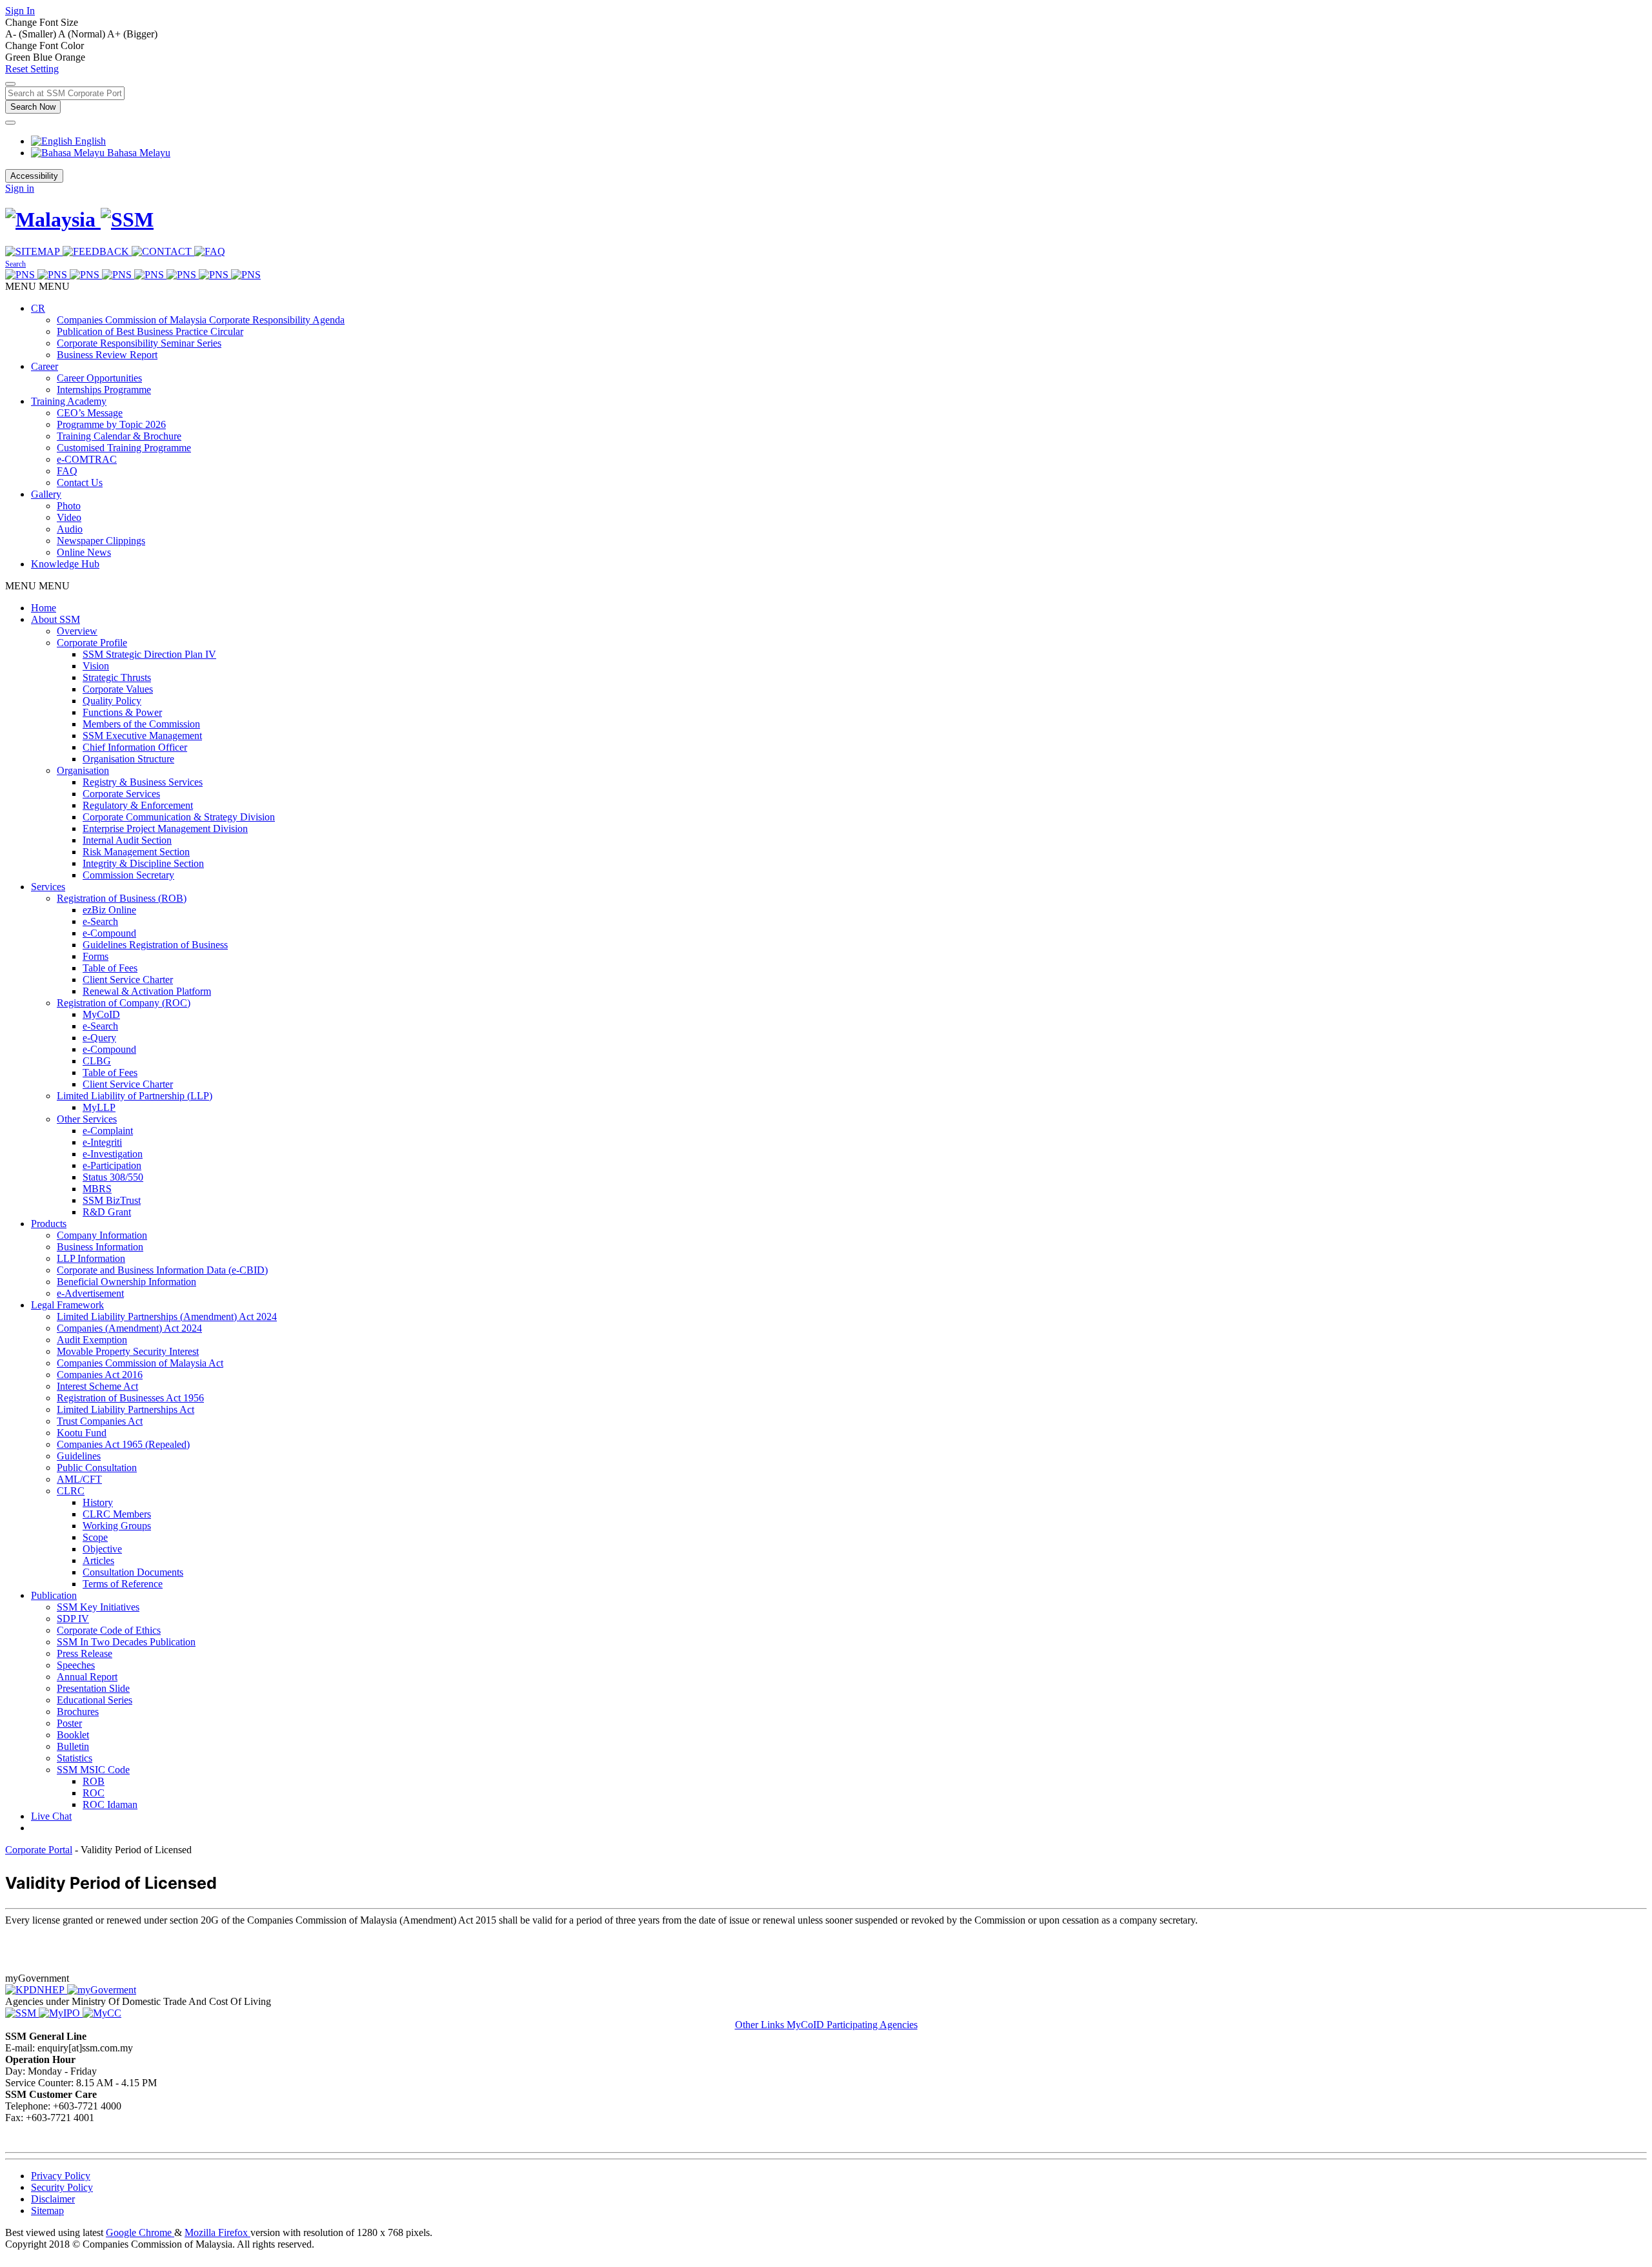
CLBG (97, 1061)
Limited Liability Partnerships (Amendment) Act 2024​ (167, 1316)
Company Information (102, 1235)
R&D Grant (107, 1212)
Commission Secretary (128, 875)
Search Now (33, 107)
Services (48, 887)
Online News (84, 552)
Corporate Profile (92, 643)
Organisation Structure (128, 759)
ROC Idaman (110, 1804)
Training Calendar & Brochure (119, 436)
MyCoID (101, 1014)
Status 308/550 (113, 1177)
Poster (69, 1723)
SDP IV (73, 1619)
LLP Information (91, 1258)
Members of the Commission (141, 724)
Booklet (73, 1735)
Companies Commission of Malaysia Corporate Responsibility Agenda (201, 320)
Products (49, 1224)
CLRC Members (117, 1514)
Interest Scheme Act (97, 1386)
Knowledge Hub (65, 564)
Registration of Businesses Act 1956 (130, 1398)
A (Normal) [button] (83, 34)
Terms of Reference (123, 1584)
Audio (70, 529)
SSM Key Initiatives (98, 1607)
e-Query (99, 1038)
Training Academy (69, 401)
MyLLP (99, 1107)
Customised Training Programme (124, 448)
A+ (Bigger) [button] (132, 34)
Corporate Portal (39, 1850)
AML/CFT (79, 1479)
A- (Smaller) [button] (32, 34)
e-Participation (112, 1165)
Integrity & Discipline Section (143, 863)
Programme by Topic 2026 (111, 424)
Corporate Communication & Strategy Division (179, 817)
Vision (96, 666)
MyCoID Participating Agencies (852, 2025)
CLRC (71, 1491)
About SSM (55, 619)
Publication (54, 1595)
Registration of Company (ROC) (124, 1003)
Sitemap (47, 2211)
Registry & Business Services (143, 782)
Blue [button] (44, 57)
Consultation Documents (133, 1572)
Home (44, 608)
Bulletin (73, 1746)
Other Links (761, 2025)
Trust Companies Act (100, 1421)
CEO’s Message (90, 413)
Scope (95, 1537)
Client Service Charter (128, 980)
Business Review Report (107, 355)
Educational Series (95, 1700)
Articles (98, 1560)
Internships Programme (104, 390)
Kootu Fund (82, 1433)
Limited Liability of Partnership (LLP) (135, 1096)
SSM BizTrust (112, 1200)
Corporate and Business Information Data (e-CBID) (162, 1270)
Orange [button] (70, 57)
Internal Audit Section (127, 840)
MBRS (97, 1189)
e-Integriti (102, 1142)
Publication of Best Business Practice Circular (150, 331)
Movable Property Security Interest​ (128, 1351)
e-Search (100, 921)
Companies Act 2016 (100, 1375)
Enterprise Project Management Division (165, 829)
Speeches (76, 1665)
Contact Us (80, 483)
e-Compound (109, 933)
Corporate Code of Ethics (109, 1630)
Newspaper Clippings (101, 541)
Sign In (20, 11)
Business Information (100, 1247)
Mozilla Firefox (217, 2232)
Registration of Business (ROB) (122, 898)
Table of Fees (110, 968)
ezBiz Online (109, 910)
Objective (102, 1549)
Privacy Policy (61, 2176)
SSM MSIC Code (93, 1770)
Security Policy (62, 2187)
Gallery (46, 494)
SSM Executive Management (142, 736)
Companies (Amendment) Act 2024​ (129, 1328)
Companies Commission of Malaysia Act (140, 1363)
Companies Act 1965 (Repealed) (123, 1444)
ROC (94, 1793)
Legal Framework (67, 1305)
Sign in (20, 188)
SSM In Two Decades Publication (126, 1642)
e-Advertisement (90, 1293)
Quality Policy (112, 701)
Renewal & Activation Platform (147, 991)
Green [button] (19, 57)
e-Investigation (113, 1154)
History (98, 1502)
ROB (94, 1781)
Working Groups (117, 1526)
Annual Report (87, 1677)
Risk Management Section (136, 852)
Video (69, 517)
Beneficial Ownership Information (126, 1282)
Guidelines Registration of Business (155, 945)
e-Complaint (108, 1131)
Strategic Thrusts (117, 677)
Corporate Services (121, 794)
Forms (96, 956)
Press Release (85, 1653)
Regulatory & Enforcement (138, 805)
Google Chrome (140, 2232)
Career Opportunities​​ (99, 378)
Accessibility (34, 176)
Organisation (83, 770)
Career (45, 366)
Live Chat (51, 1816)
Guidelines (79, 1456)
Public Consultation (97, 1468)
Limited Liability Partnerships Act (126, 1409)
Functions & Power (122, 712)
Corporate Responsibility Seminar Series (139, 343)
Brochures (78, 1712)
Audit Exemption (92, 1340)
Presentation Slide (93, 1688)
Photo (69, 506)
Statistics (75, 1758)
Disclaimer (53, 2199)
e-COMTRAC (87, 459)
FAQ (67, 471)
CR (38, 308)
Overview (77, 631)
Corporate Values (118, 689)
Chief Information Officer (135, 747)
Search (15, 264)
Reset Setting (32, 69)
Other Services (87, 1119)
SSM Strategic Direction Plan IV (149, 654)
